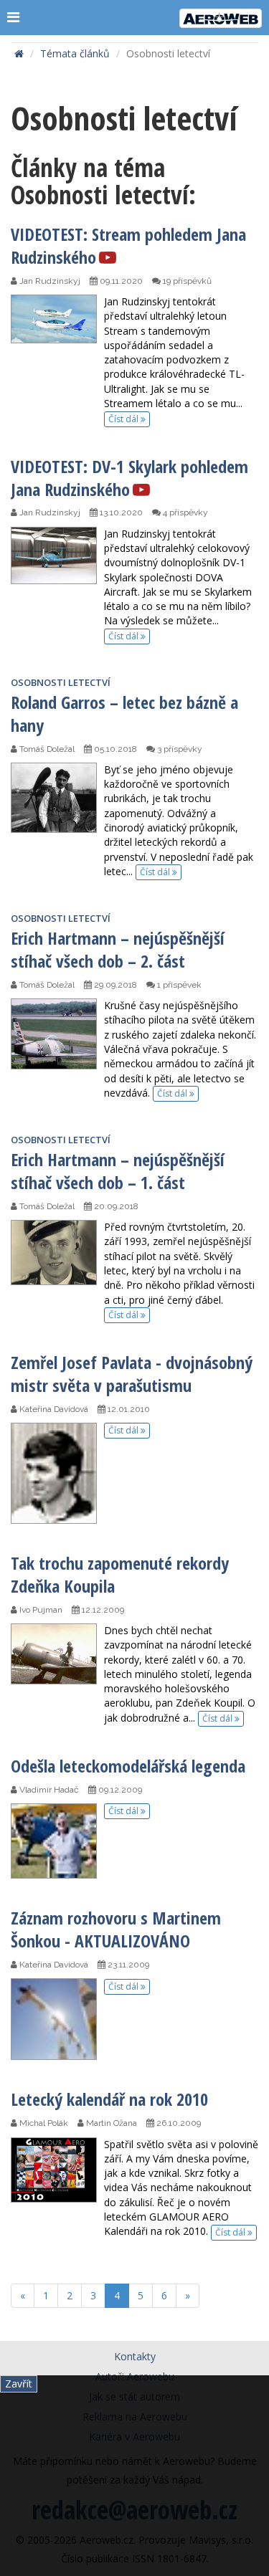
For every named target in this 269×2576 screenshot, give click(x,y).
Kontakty (135, 2356)
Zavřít (19, 2384)
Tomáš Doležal (46, 749)
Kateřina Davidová (53, 1409)
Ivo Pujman (40, 1610)
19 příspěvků (186, 281)
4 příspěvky (184, 512)
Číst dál (124, 419)
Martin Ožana (110, 2123)
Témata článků (75, 53)
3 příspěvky (179, 749)
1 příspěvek (178, 985)
